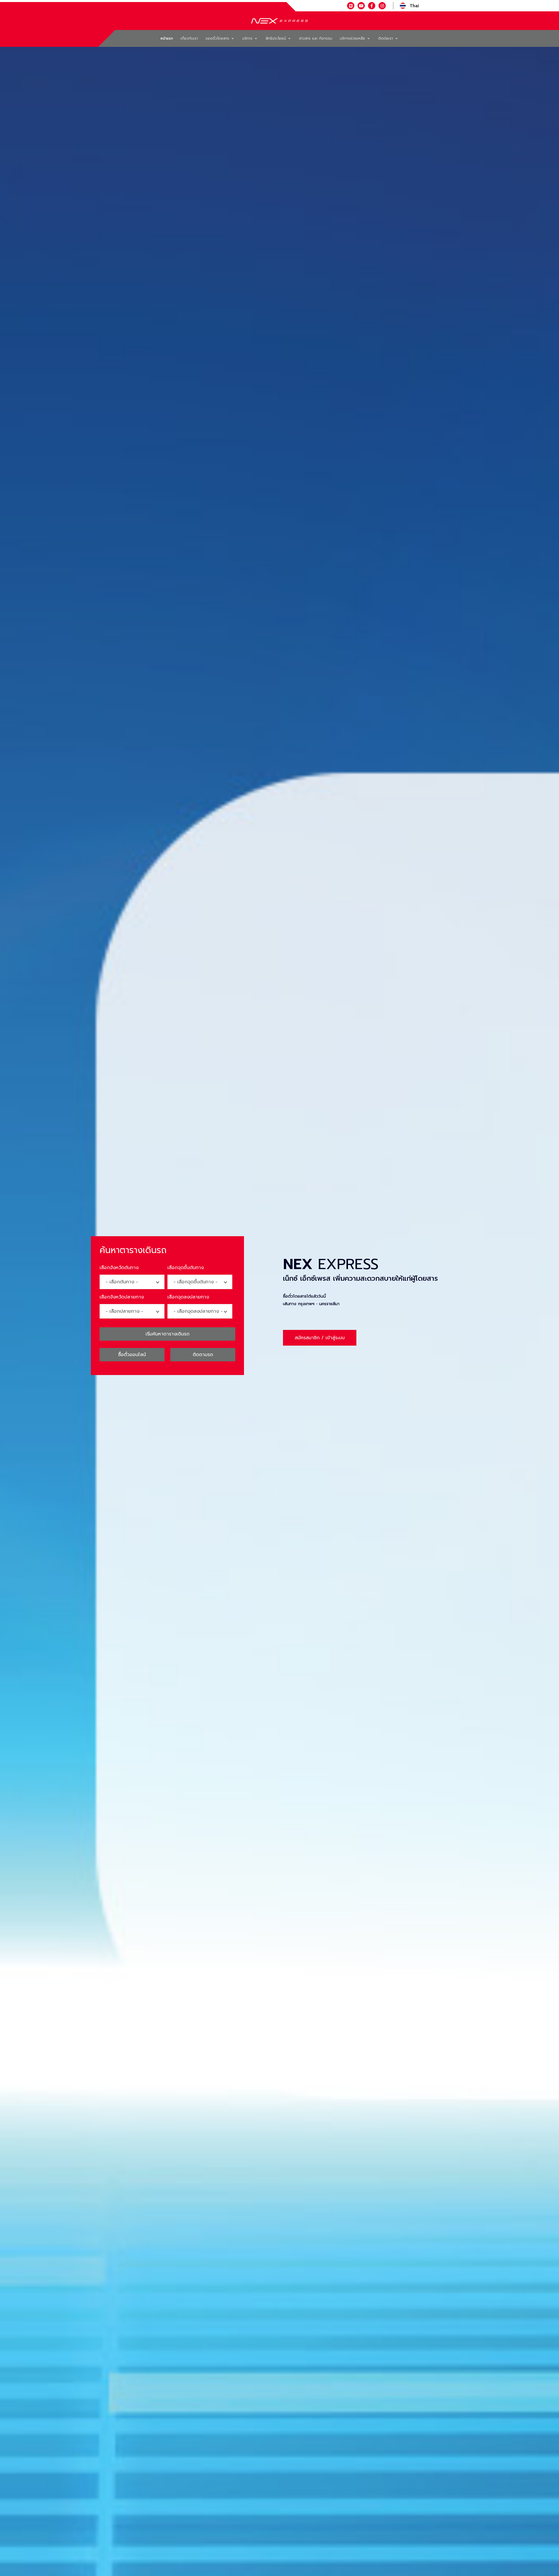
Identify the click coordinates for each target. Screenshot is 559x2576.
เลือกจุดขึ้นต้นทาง (186, 1268)
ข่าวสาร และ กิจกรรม (316, 38)
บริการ (248, 38)
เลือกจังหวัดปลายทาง (122, 1297)
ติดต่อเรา (386, 38)
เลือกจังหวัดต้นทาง (119, 1268)
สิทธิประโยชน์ (276, 38)
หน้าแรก (167, 38)
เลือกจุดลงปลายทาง (188, 1297)
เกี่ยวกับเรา (189, 38)
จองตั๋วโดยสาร (218, 38)
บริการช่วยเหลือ (353, 38)
